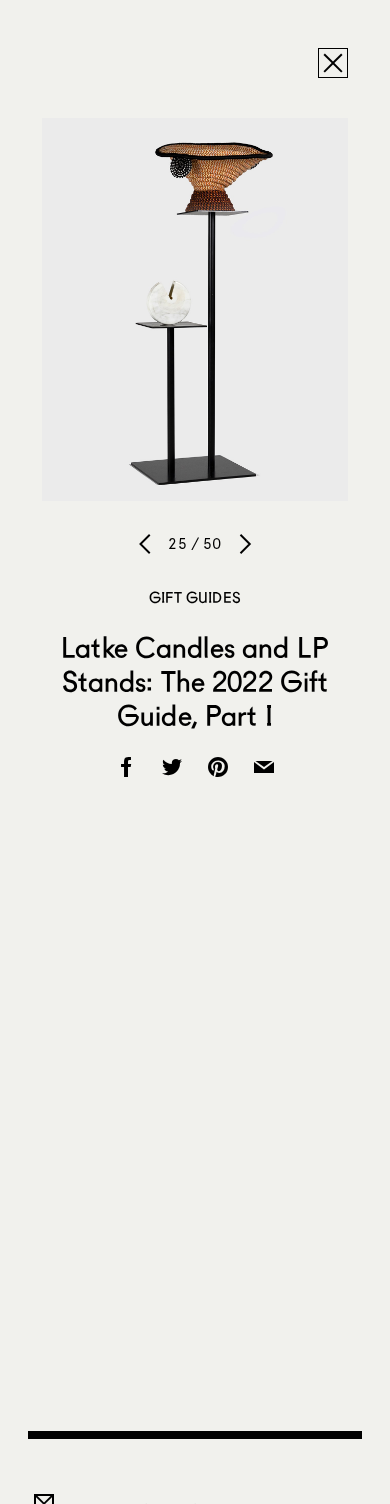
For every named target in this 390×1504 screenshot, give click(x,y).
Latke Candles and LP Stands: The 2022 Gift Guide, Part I (195, 681)
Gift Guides (195, 597)
